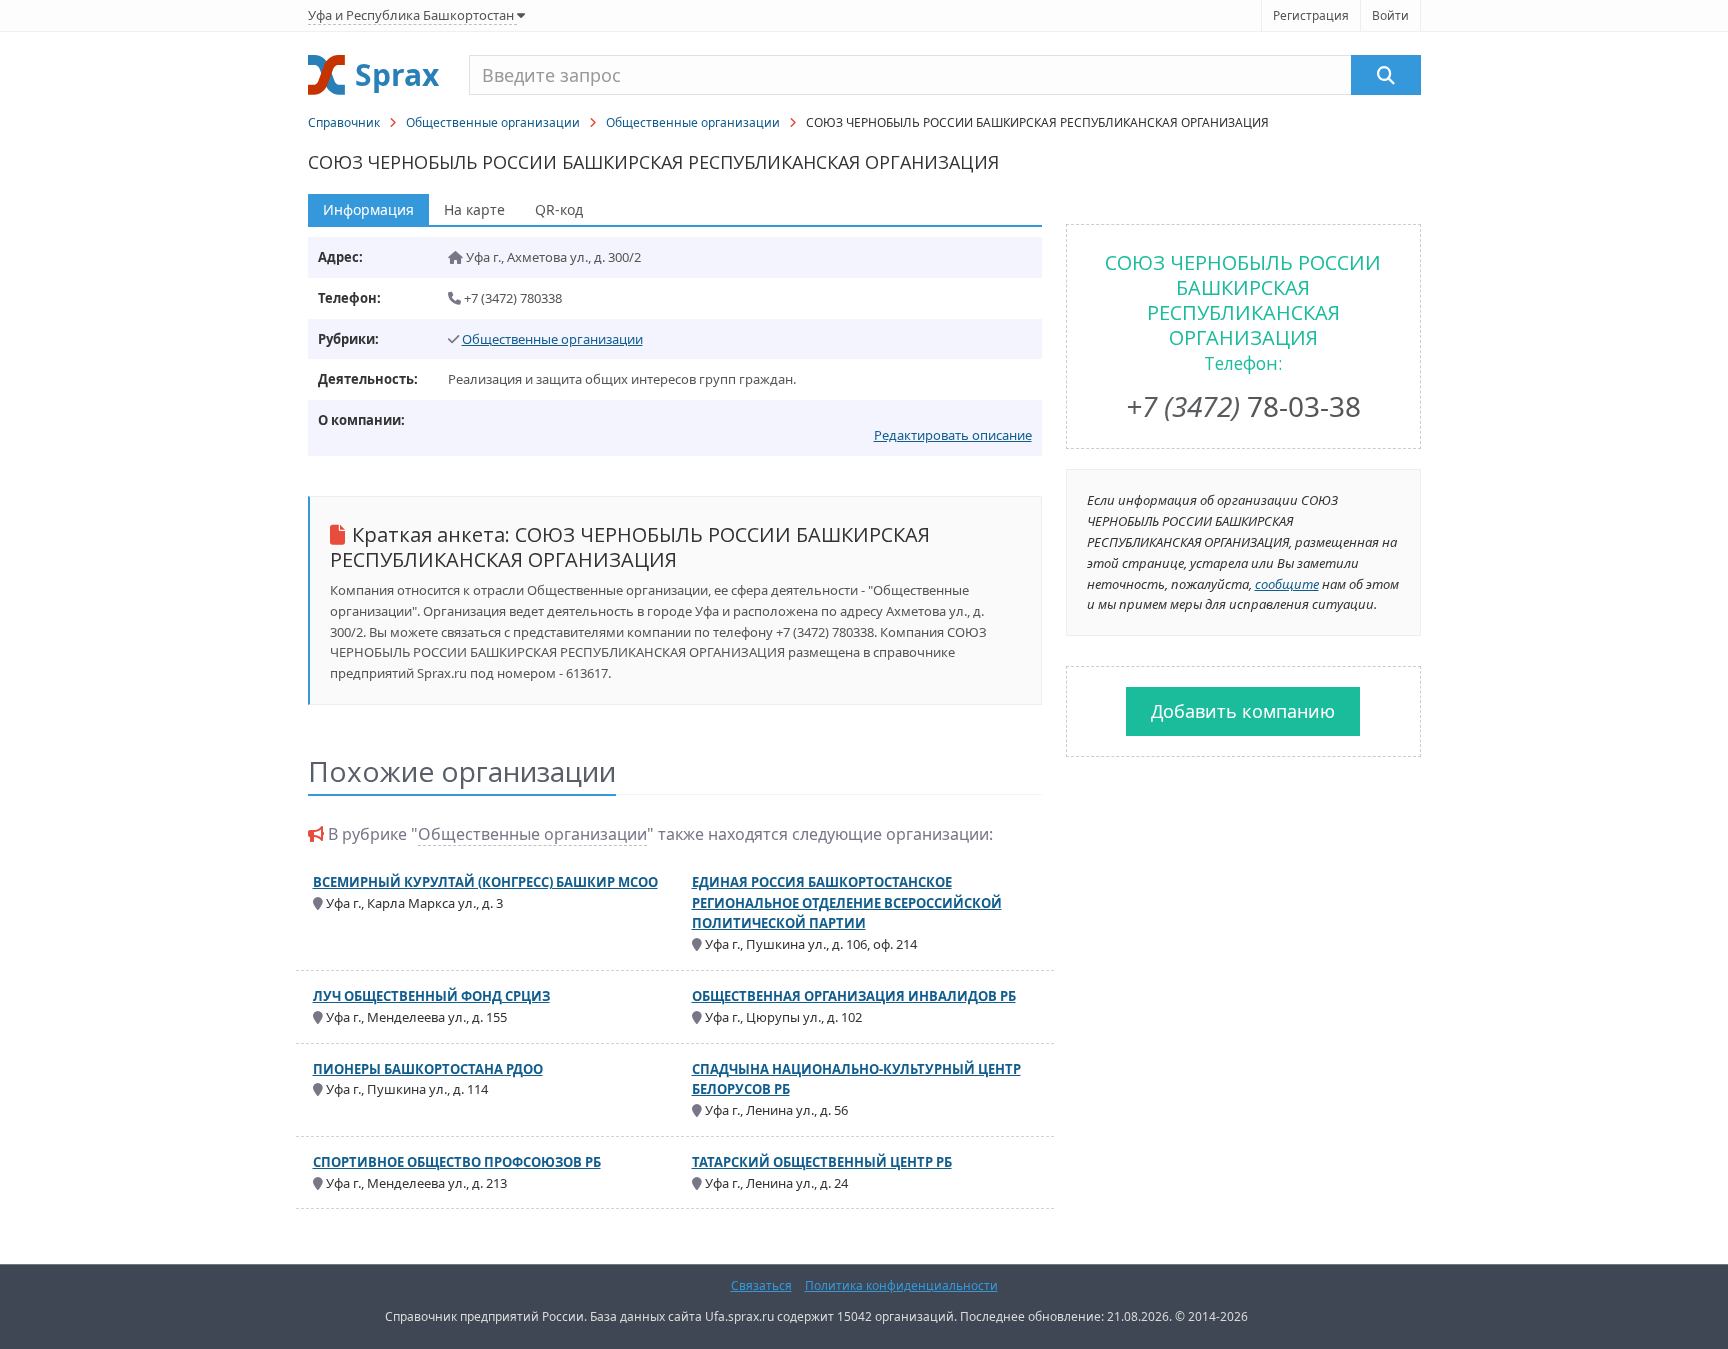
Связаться (761, 1285)
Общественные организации (493, 122)
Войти (1390, 15)
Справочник (344, 122)
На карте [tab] (474, 209)
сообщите (1287, 584)
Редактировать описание (953, 435)
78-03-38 (1243, 406)
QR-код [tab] (559, 209)
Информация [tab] (368, 209)
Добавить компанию (1243, 711)
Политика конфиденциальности (901, 1285)
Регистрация (1311, 15)
